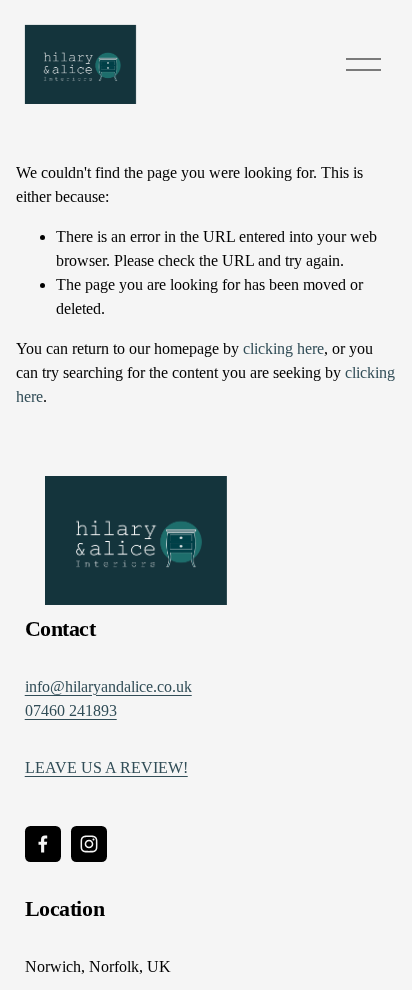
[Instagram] (89, 844)
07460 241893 (71, 710)
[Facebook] (43, 844)
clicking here (283, 348)
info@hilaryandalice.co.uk (108, 686)
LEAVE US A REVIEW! (106, 767)
